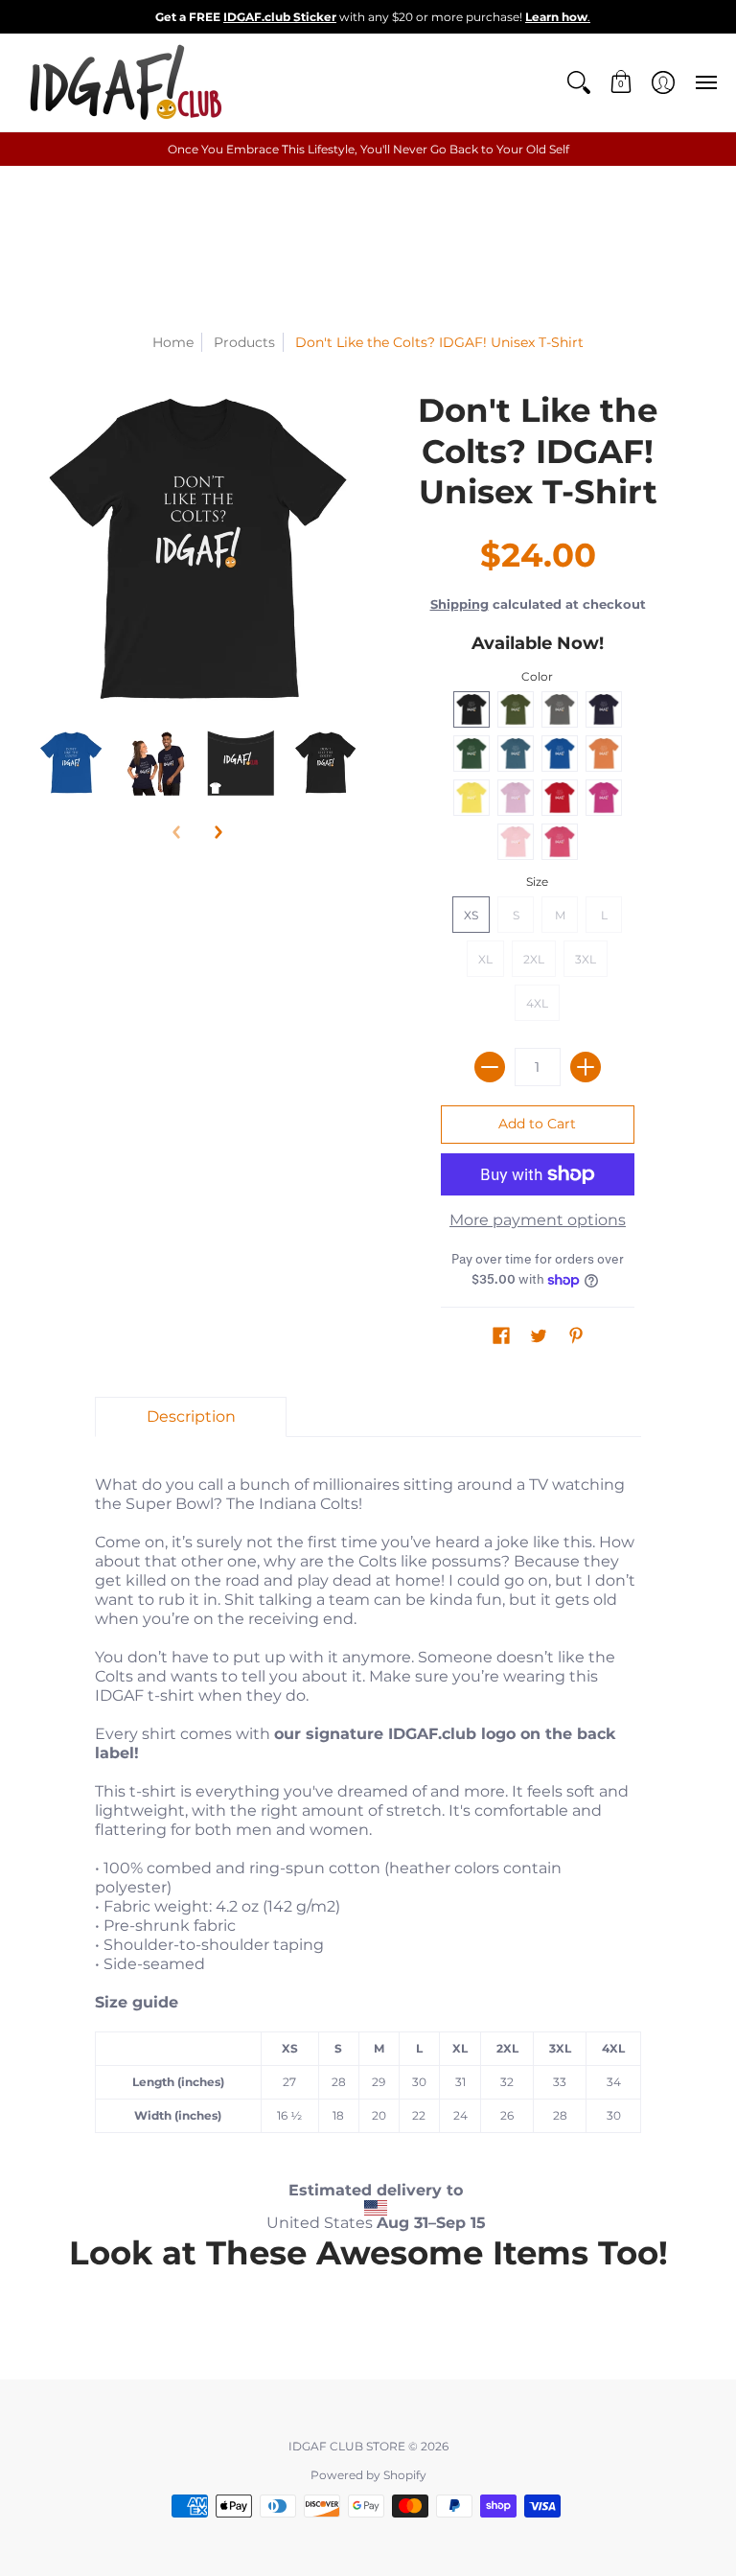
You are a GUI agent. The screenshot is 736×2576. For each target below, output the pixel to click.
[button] (579, 82)
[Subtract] (490, 1067)
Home (173, 342)
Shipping (460, 604)
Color (537, 676)
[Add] (586, 1067)
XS (471, 915)
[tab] (191, 1417)
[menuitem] (579, 82)
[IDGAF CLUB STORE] (125, 82)
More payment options (538, 1220)
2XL (534, 959)
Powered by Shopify (368, 2475)
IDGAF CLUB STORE (347, 2446)
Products (244, 342)
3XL (586, 959)
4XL (537, 1003)
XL (485, 959)
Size (537, 882)
